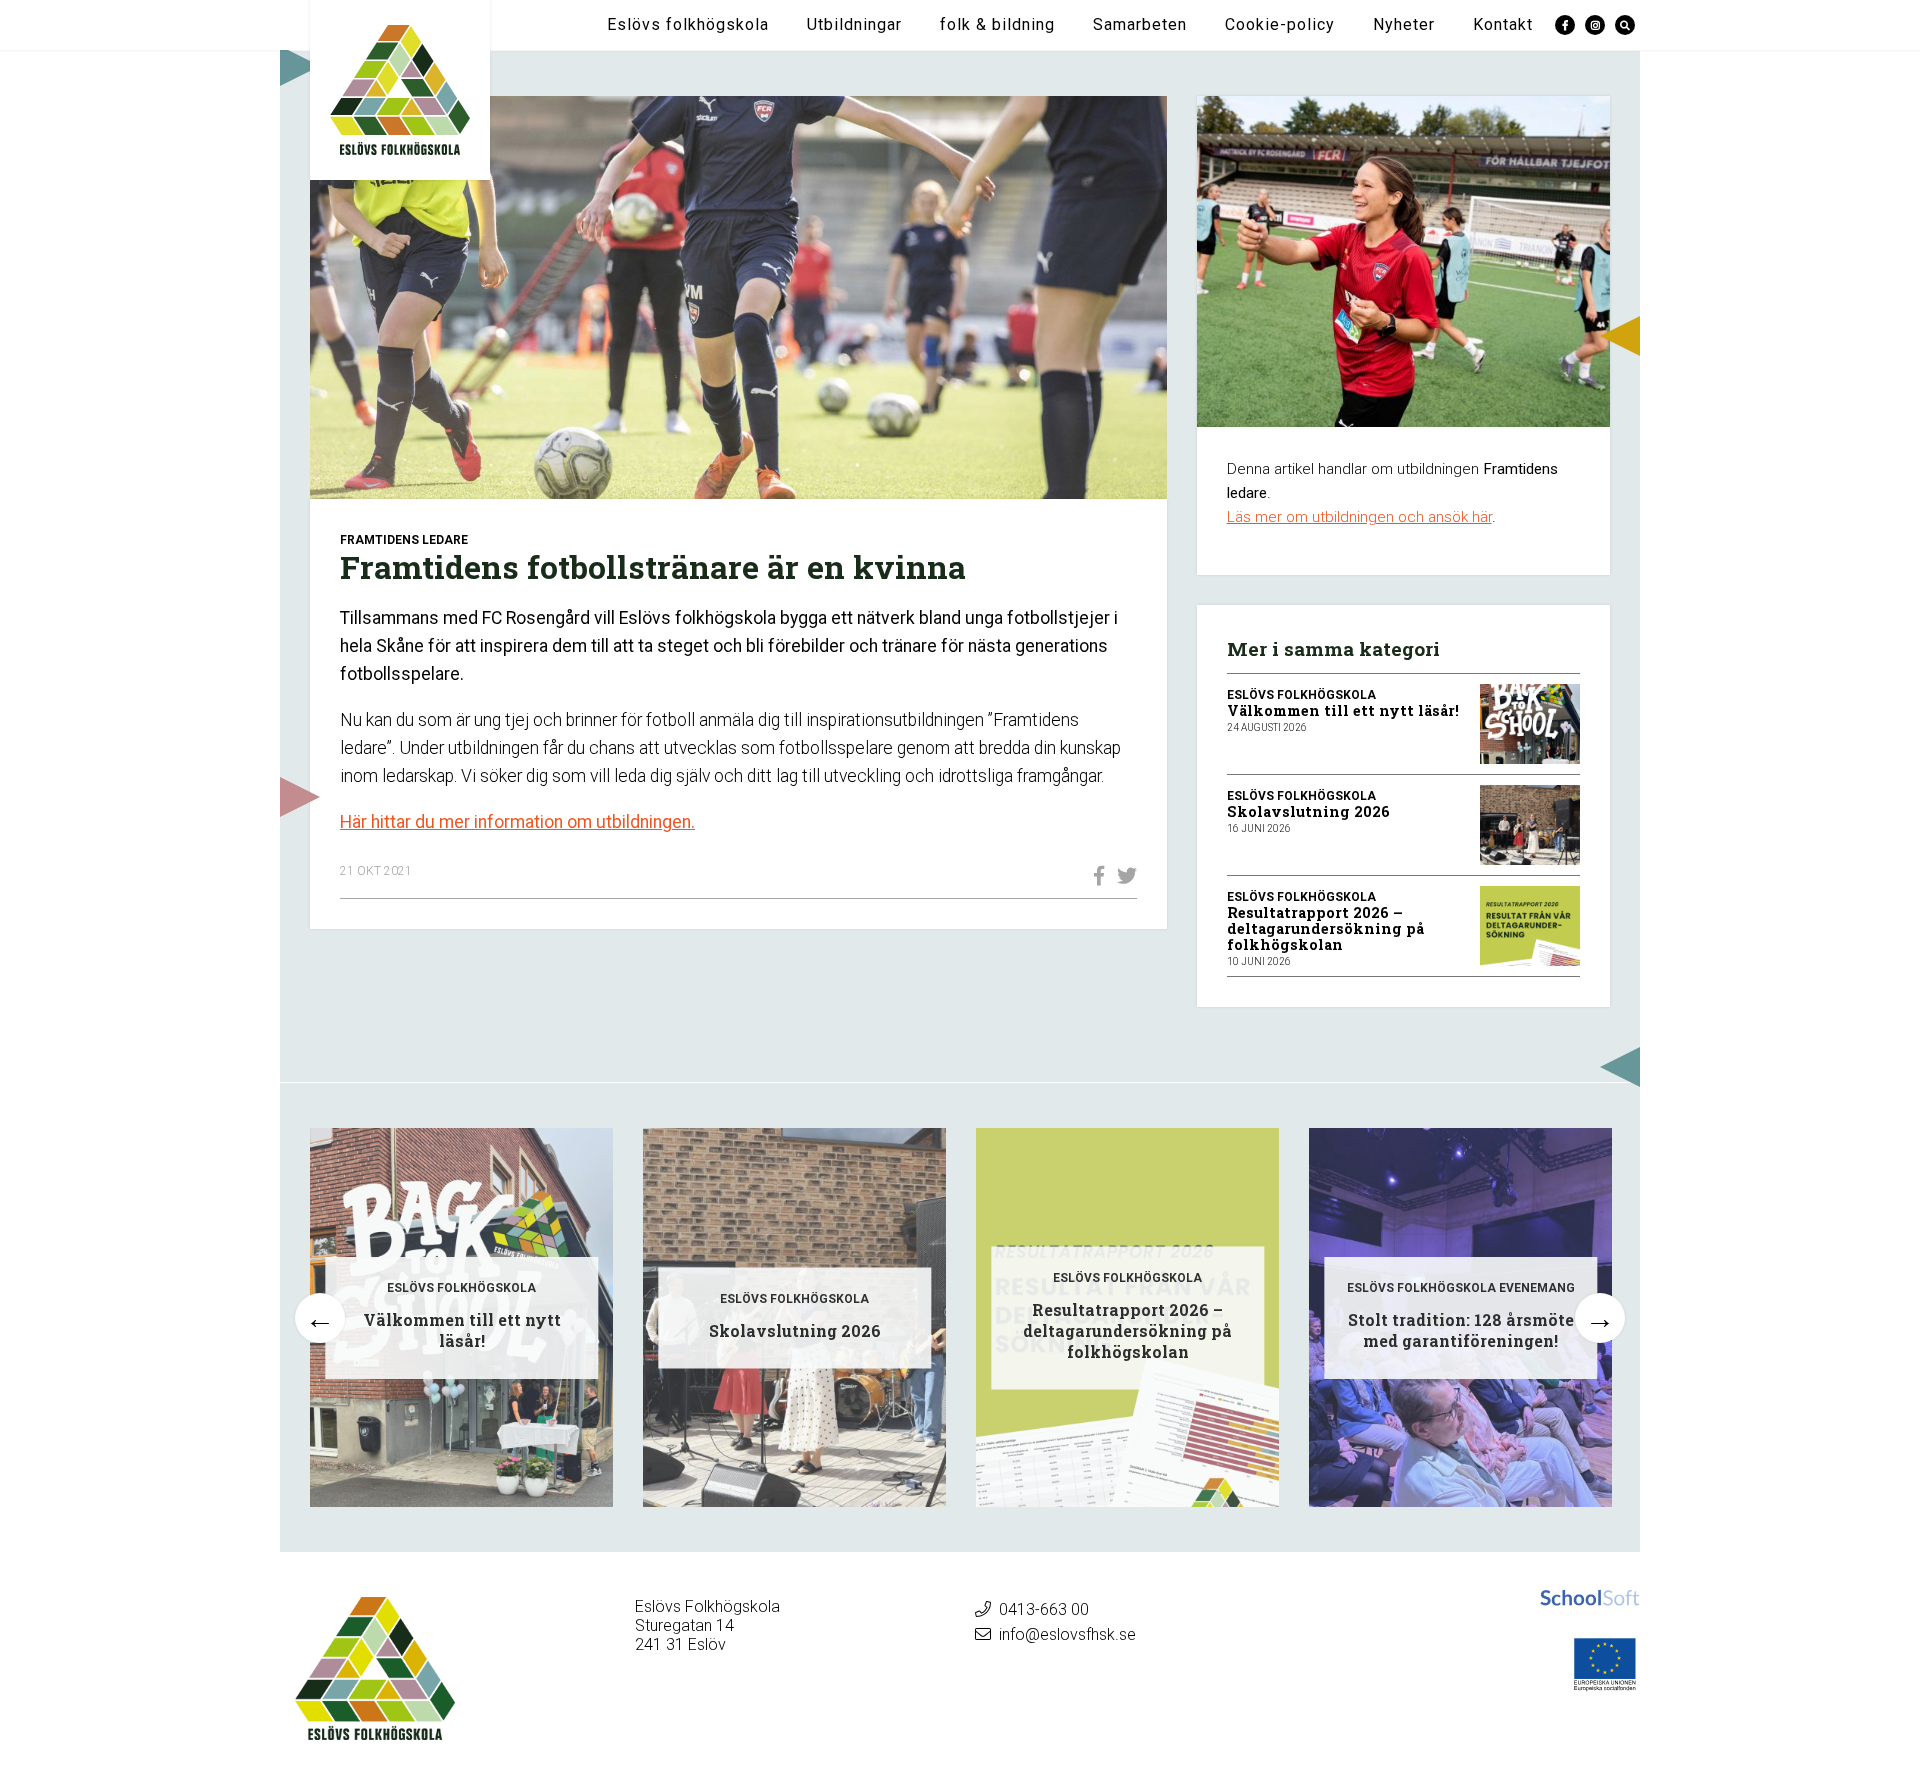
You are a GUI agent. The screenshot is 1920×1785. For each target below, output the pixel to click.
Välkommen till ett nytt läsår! (1343, 710)
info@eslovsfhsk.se (1067, 1634)
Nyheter (1404, 24)
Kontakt (1503, 24)
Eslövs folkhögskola (688, 24)
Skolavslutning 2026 (1308, 811)
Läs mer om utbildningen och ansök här (1359, 517)
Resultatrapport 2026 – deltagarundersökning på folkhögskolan (1325, 928)
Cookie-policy (1280, 24)
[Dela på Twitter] (1122, 876)
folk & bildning (997, 24)
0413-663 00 (1044, 1609)
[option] (461, 1317)
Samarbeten (1140, 24)
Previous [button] (320, 1318)
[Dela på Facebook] (1094, 876)
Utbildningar (854, 24)
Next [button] (1600, 1318)
